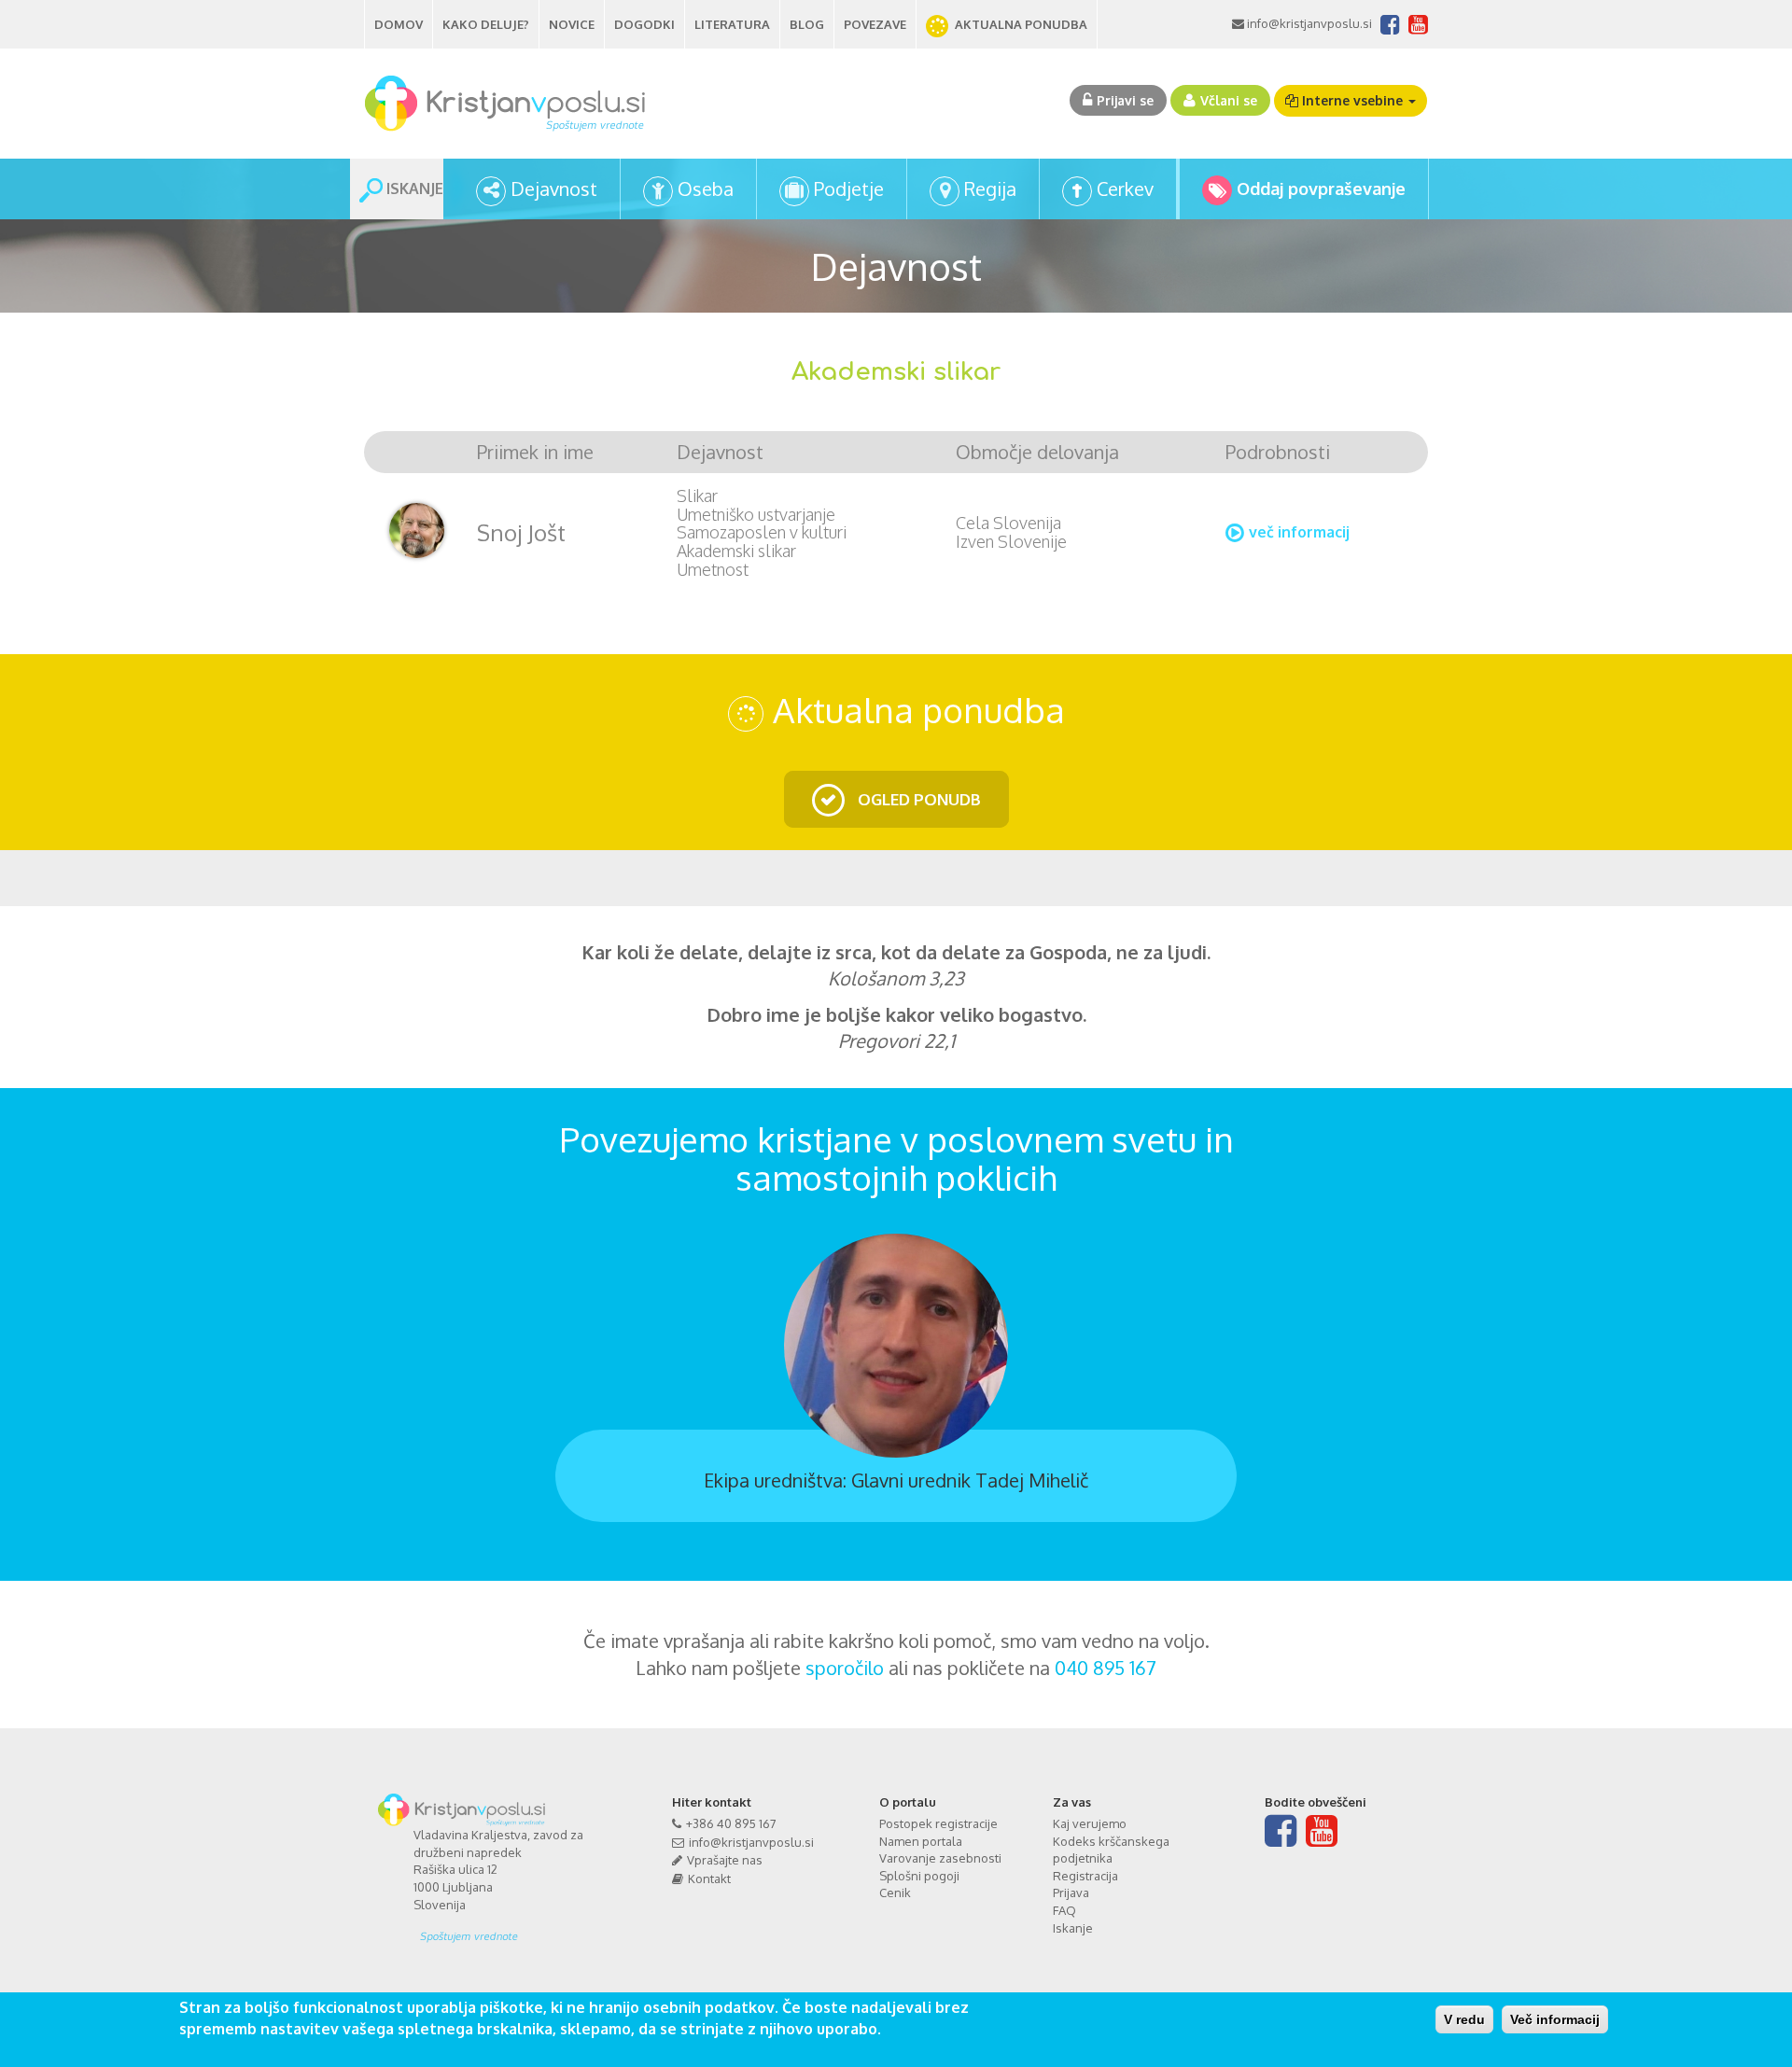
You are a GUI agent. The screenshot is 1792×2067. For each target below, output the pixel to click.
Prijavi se (1125, 100)
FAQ (1064, 1910)
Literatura (732, 24)
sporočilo (845, 1668)
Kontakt (709, 1878)
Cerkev (1125, 189)
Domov (399, 24)
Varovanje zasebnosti (940, 1858)
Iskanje (1073, 1928)
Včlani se (1229, 100)
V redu (1464, 2019)
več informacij (1299, 532)
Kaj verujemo (1090, 1823)
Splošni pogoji (919, 1876)
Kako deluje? (486, 24)
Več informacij (1555, 2019)
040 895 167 (1106, 1668)
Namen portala (921, 1841)
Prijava (1071, 1892)
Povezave (875, 24)
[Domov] (512, 104)
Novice (572, 24)
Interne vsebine (1352, 100)
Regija (990, 189)
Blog (807, 24)
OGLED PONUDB (917, 799)
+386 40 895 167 (731, 1823)
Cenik (895, 1892)
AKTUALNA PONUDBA (1021, 24)
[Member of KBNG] (515, 1930)
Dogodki (644, 24)
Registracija (1085, 1876)
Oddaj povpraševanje (1321, 189)
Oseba (706, 189)
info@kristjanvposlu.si (1308, 23)
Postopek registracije (938, 1823)
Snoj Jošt (521, 532)
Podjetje (849, 189)
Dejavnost (554, 189)
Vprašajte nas (725, 1860)
